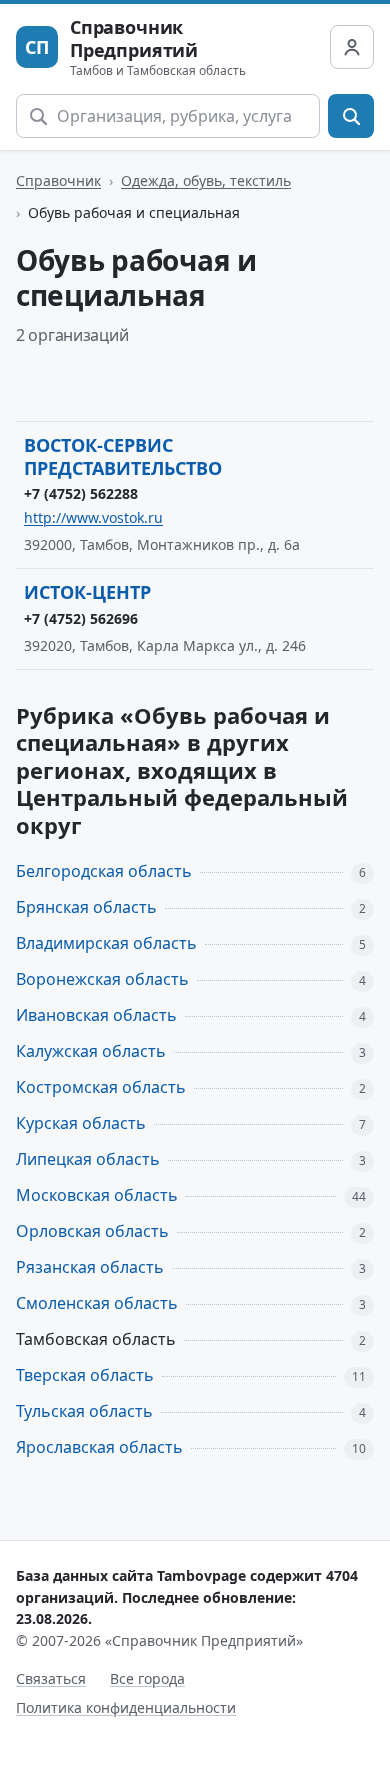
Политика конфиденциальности (126, 1707)
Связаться (51, 1678)
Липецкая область (88, 1159)
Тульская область (84, 1411)
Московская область (97, 1195)
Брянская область (86, 907)
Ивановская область (96, 1015)
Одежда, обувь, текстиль (206, 180)
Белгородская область (104, 871)
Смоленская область (97, 1303)
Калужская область (91, 1051)
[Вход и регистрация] (352, 47)
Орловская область (92, 1231)
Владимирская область (106, 943)
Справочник (58, 180)
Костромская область (101, 1087)
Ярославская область (99, 1447)
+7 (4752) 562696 (81, 618)
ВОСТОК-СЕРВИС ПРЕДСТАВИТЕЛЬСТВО (123, 456)
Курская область (81, 1123)
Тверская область (85, 1375)
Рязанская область (90, 1267)
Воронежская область (102, 979)
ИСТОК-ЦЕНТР (87, 592)
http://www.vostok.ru (93, 517)
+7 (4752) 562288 (81, 493)
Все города (147, 1678)
